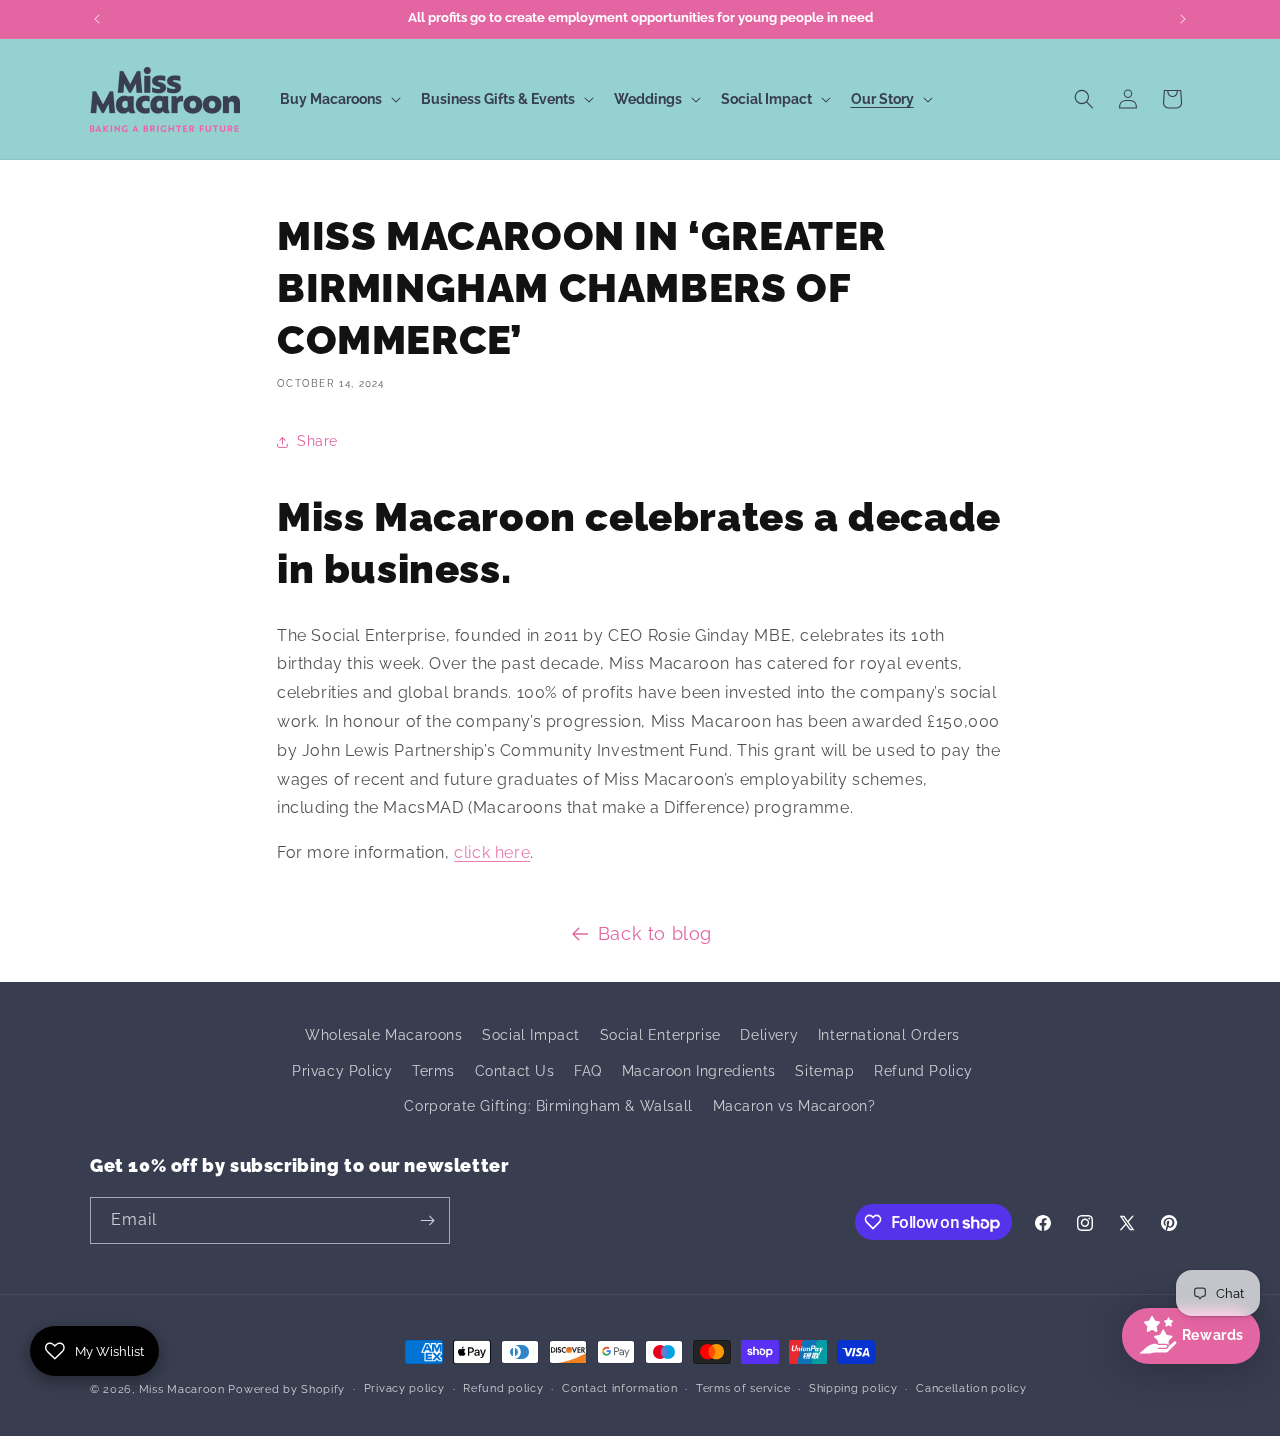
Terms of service (743, 1388)
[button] (338, 99)
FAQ (588, 1071)
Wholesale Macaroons (383, 1035)
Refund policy (503, 1388)
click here (492, 852)
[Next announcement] (1183, 19)
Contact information (619, 1388)
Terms (433, 1071)
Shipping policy (853, 1388)
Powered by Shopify (286, 1389)
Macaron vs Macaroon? (794, 1106)
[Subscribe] (427, 1220)
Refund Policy (923, 1071)
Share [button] (317, 441)
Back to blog (655, 933)
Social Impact (531, 1035)
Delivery (769, 1035)
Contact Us (515, 1071)
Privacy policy (404, 1388)
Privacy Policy (342, 1071)
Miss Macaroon (182, 1389)
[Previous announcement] (97, 19)
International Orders (889, 1035)
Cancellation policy (971, 1388)
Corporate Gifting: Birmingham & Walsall (548, 1106)
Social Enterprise (660, 1035)
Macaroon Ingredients (699, 1071)
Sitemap (824, 1071)
